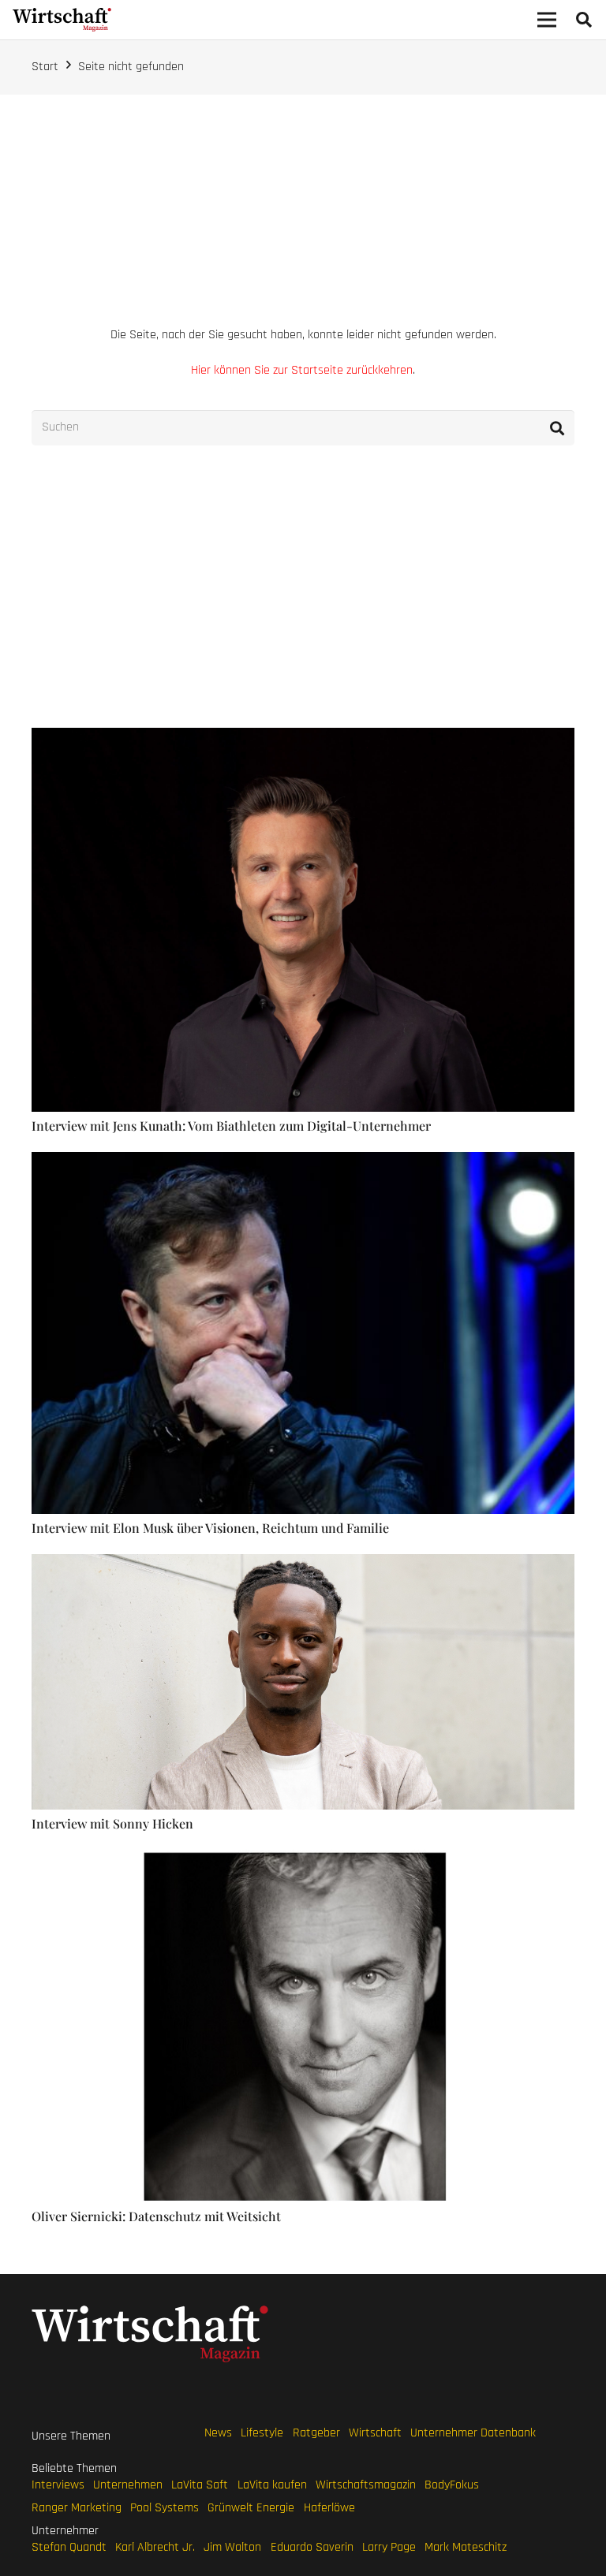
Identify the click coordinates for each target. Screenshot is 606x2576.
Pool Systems (165, 2508)
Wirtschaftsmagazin (366, 2485)
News (218, 2433)
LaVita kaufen (272, 2485)
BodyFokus (452, 2485)
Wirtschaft (375, 2433)
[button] (584, 20)
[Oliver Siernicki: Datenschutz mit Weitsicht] (303, 1858)
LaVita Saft (200, 2485)
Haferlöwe (329, 2508)
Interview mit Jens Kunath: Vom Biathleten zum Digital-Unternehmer (231, 1126)
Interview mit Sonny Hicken (112, 1823)
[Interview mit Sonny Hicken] (303, 1562)
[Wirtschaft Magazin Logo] (62, 20)
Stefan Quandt (69, 2547)
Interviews (58, 2485)
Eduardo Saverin (312, 2547)
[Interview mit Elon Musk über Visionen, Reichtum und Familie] (303, 1160)
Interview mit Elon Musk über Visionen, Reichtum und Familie (210, 1528)
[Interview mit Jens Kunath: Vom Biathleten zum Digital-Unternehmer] (303, 736)
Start (45, 67)
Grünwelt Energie (251, 2508)
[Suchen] (557, 428)
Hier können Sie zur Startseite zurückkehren (302, 370)
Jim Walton (232, 2547)
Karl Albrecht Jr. (155, 2547)
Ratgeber (316, 2433)
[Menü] (547, 20)
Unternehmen (128, 2485)
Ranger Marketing (77, 2508)
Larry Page (389, 2547)
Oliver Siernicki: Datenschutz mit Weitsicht (156, 2216)
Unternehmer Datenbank (473, 2433)
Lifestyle (262, 2433)
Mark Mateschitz (466, 2547)
